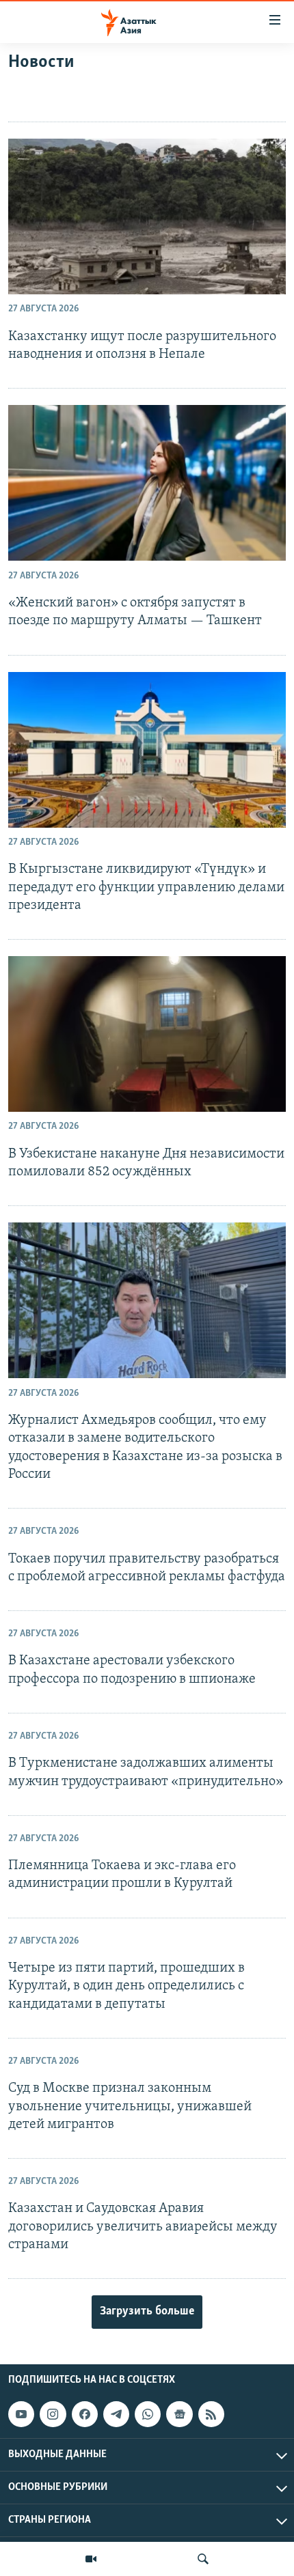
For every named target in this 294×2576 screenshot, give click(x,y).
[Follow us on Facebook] (85, 2414)
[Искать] (203, 2559)
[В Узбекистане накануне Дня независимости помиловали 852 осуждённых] (147, 1034)
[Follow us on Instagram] (53, 2414)
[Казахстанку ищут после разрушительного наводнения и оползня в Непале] (147, 216)
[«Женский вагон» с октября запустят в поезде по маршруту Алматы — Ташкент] (147, 483)
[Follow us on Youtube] (21, 2414)
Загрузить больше (147, 2312)
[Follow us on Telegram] (116, 2414)
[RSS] (211, 2414)
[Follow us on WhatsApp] (148, 2414)
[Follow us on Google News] (179, 2414)
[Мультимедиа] (91, 2559)
